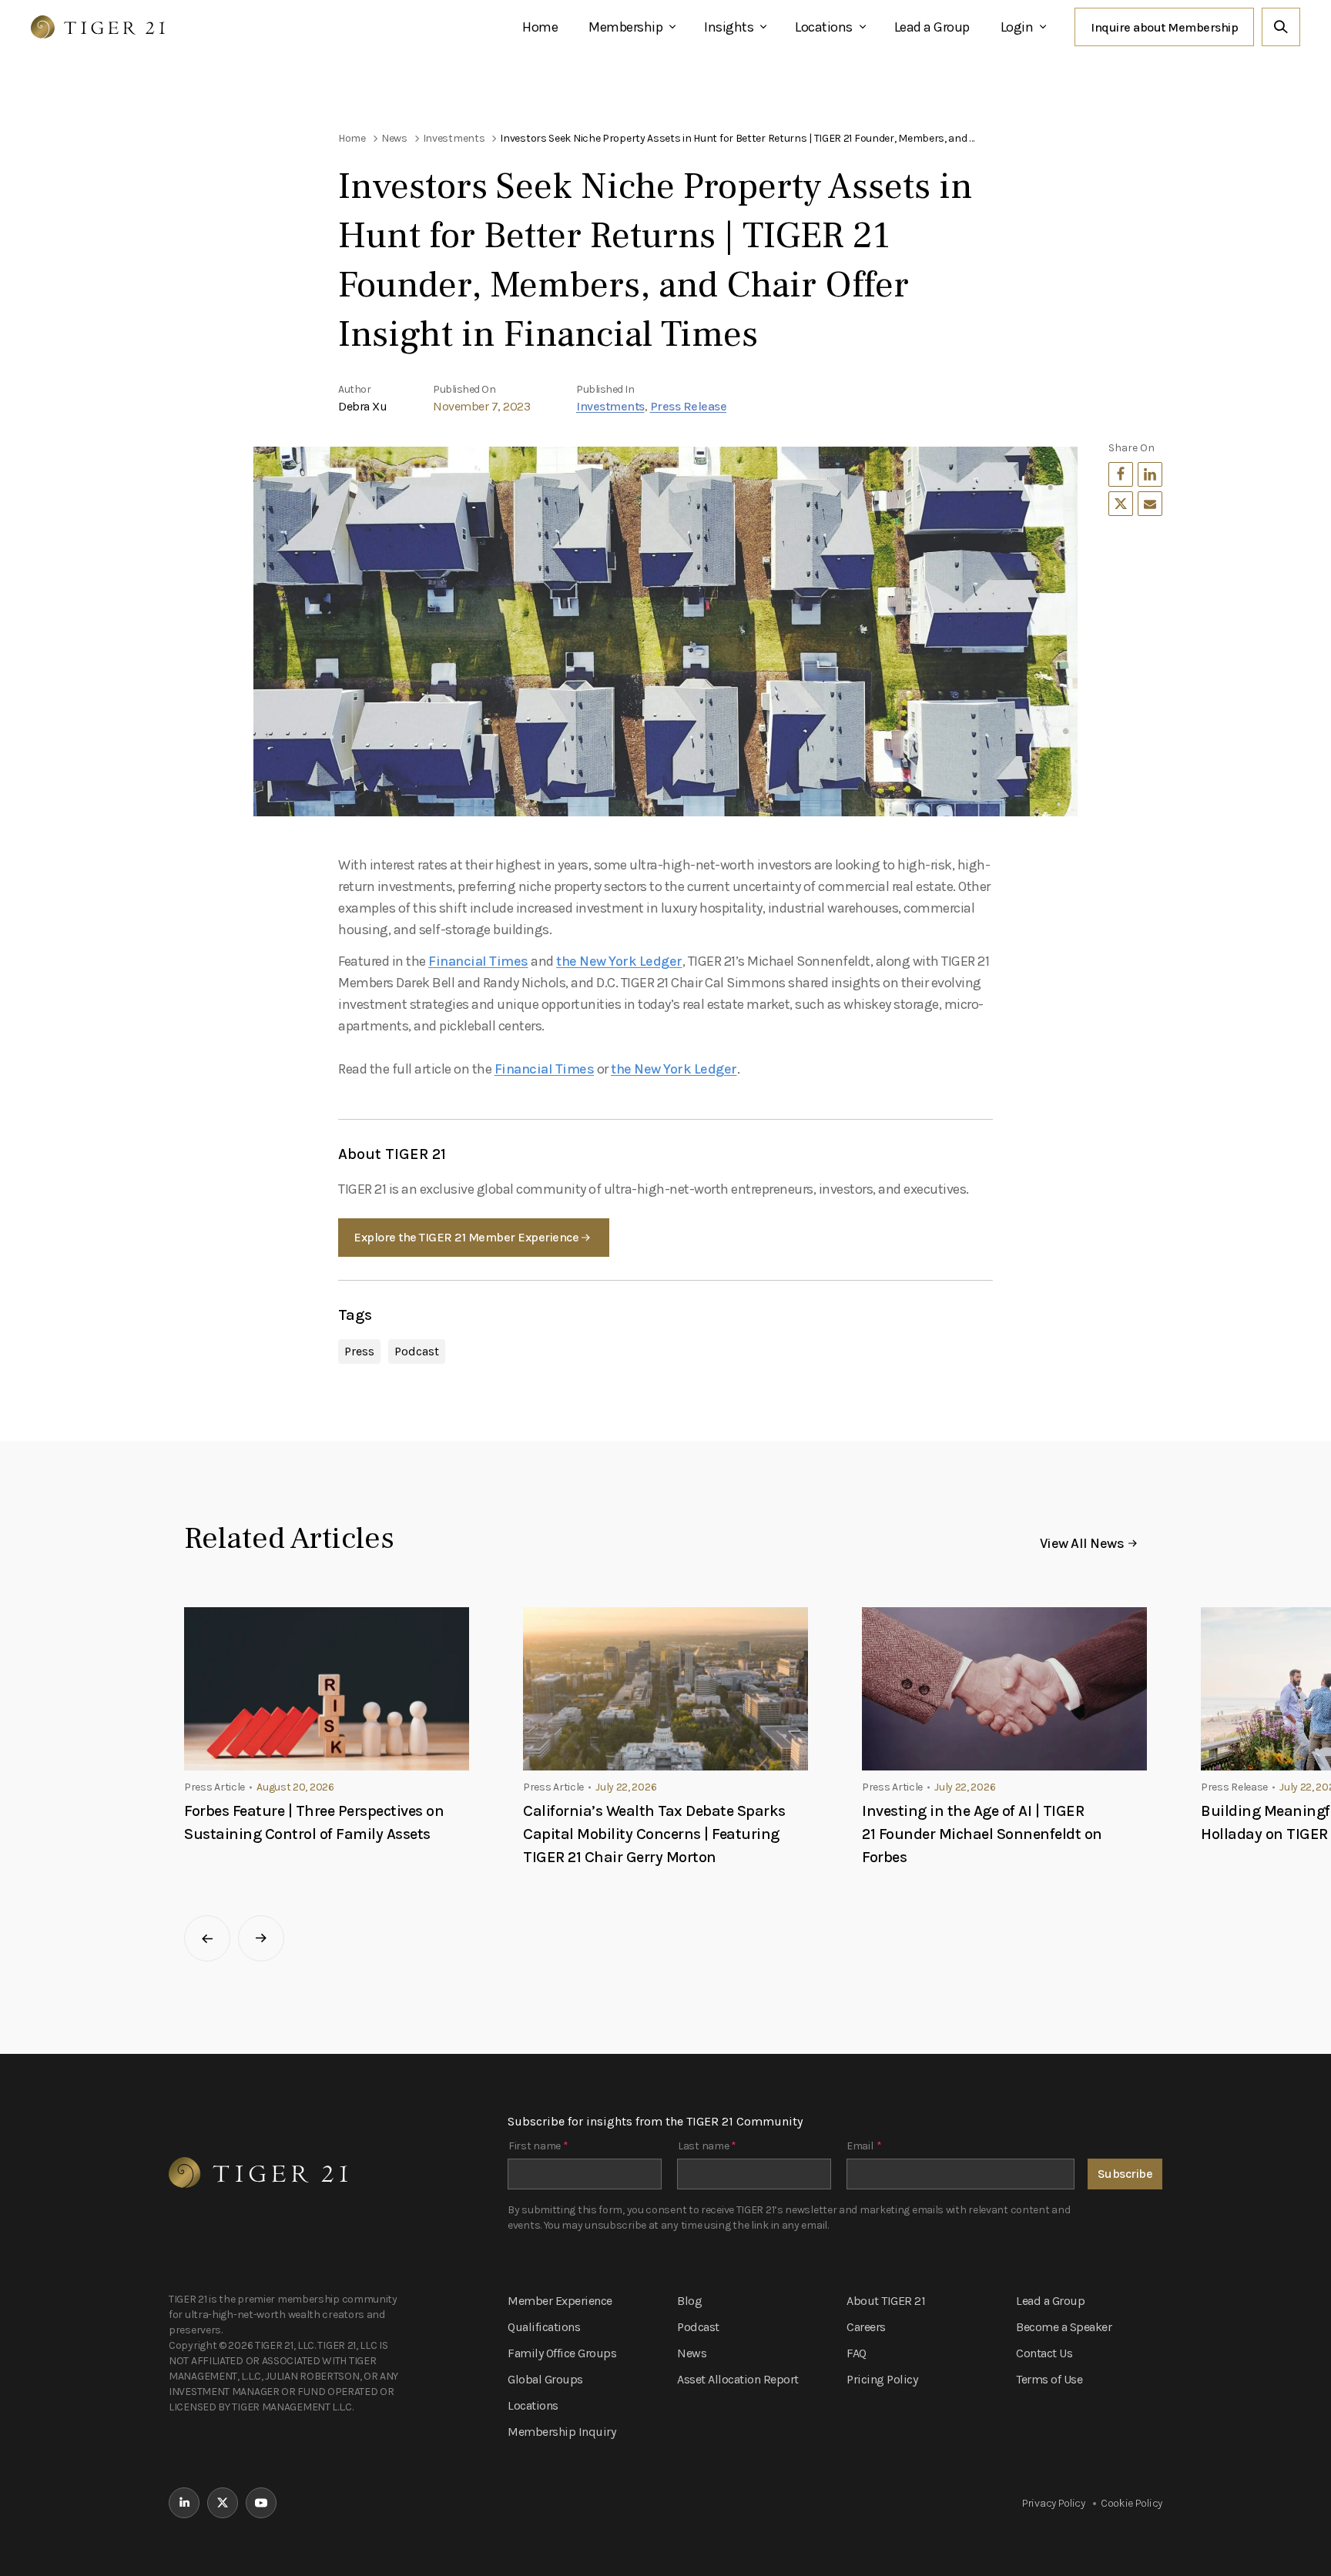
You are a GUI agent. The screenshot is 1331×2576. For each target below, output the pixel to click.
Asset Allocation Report (738, 2379)
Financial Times (478, 961)
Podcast (417, 1351)
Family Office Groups (562, 2353)
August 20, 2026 (295, 1787)
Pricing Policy (882, 2379)
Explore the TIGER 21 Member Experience (466, 1237)
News (692, 2353)
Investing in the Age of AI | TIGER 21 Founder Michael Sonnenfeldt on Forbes (982, 1834)
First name (538, 2146)
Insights (729, 27)
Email (864, 2146)
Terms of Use (1049, 2379)
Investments (610, 406)
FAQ (857, 2353)
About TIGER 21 (886, 2301)
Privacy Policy (1054, 2503)
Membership (625, 27)
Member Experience (560, 2301)
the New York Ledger (619, 961)
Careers (866, 2327)
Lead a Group (932, 27)
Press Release (689, 406)
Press (359, 1351)
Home (540, 27)
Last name (707, 2146)
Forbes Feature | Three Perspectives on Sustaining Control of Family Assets (314, 1822)
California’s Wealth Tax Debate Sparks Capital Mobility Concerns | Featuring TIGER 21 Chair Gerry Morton (654, 1834)
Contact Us (1044, 2353)
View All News (1082, 1543)
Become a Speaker (1064, 2327)
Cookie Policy (1132, 2503)
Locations (824, 27)
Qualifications (544, 2327)
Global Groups (545, 2379)
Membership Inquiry (562, 2432)
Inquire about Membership (1164, 27)
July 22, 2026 (626, 1787)
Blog (689, 2301)
